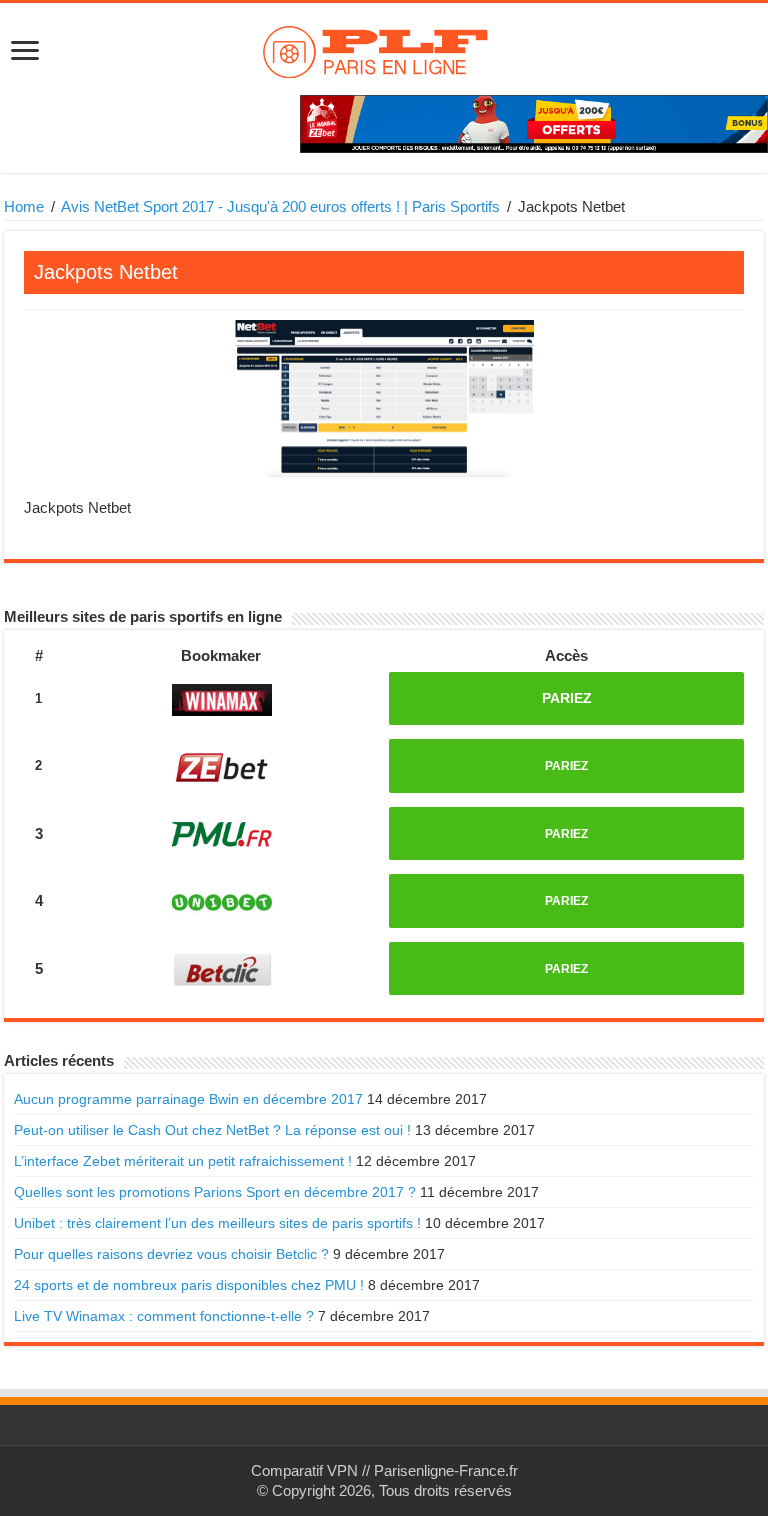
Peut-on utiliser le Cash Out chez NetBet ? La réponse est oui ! (212, 1130)
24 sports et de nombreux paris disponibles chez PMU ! (189, 1285)
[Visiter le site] (222, 699)
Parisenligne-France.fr (446, 1470)
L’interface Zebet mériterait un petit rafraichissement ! (183, 1161)
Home (24, 206)
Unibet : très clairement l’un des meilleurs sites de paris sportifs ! (217, 1223)
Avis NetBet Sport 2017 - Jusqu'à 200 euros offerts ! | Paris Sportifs (280, 206)
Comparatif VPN (304, 1470)
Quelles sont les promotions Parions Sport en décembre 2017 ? (215, 1192)
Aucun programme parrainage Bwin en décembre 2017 (188, 1099)
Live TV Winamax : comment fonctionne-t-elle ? (164, 1316)
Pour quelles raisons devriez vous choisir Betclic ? (171, 1254)
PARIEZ (567, 698)
